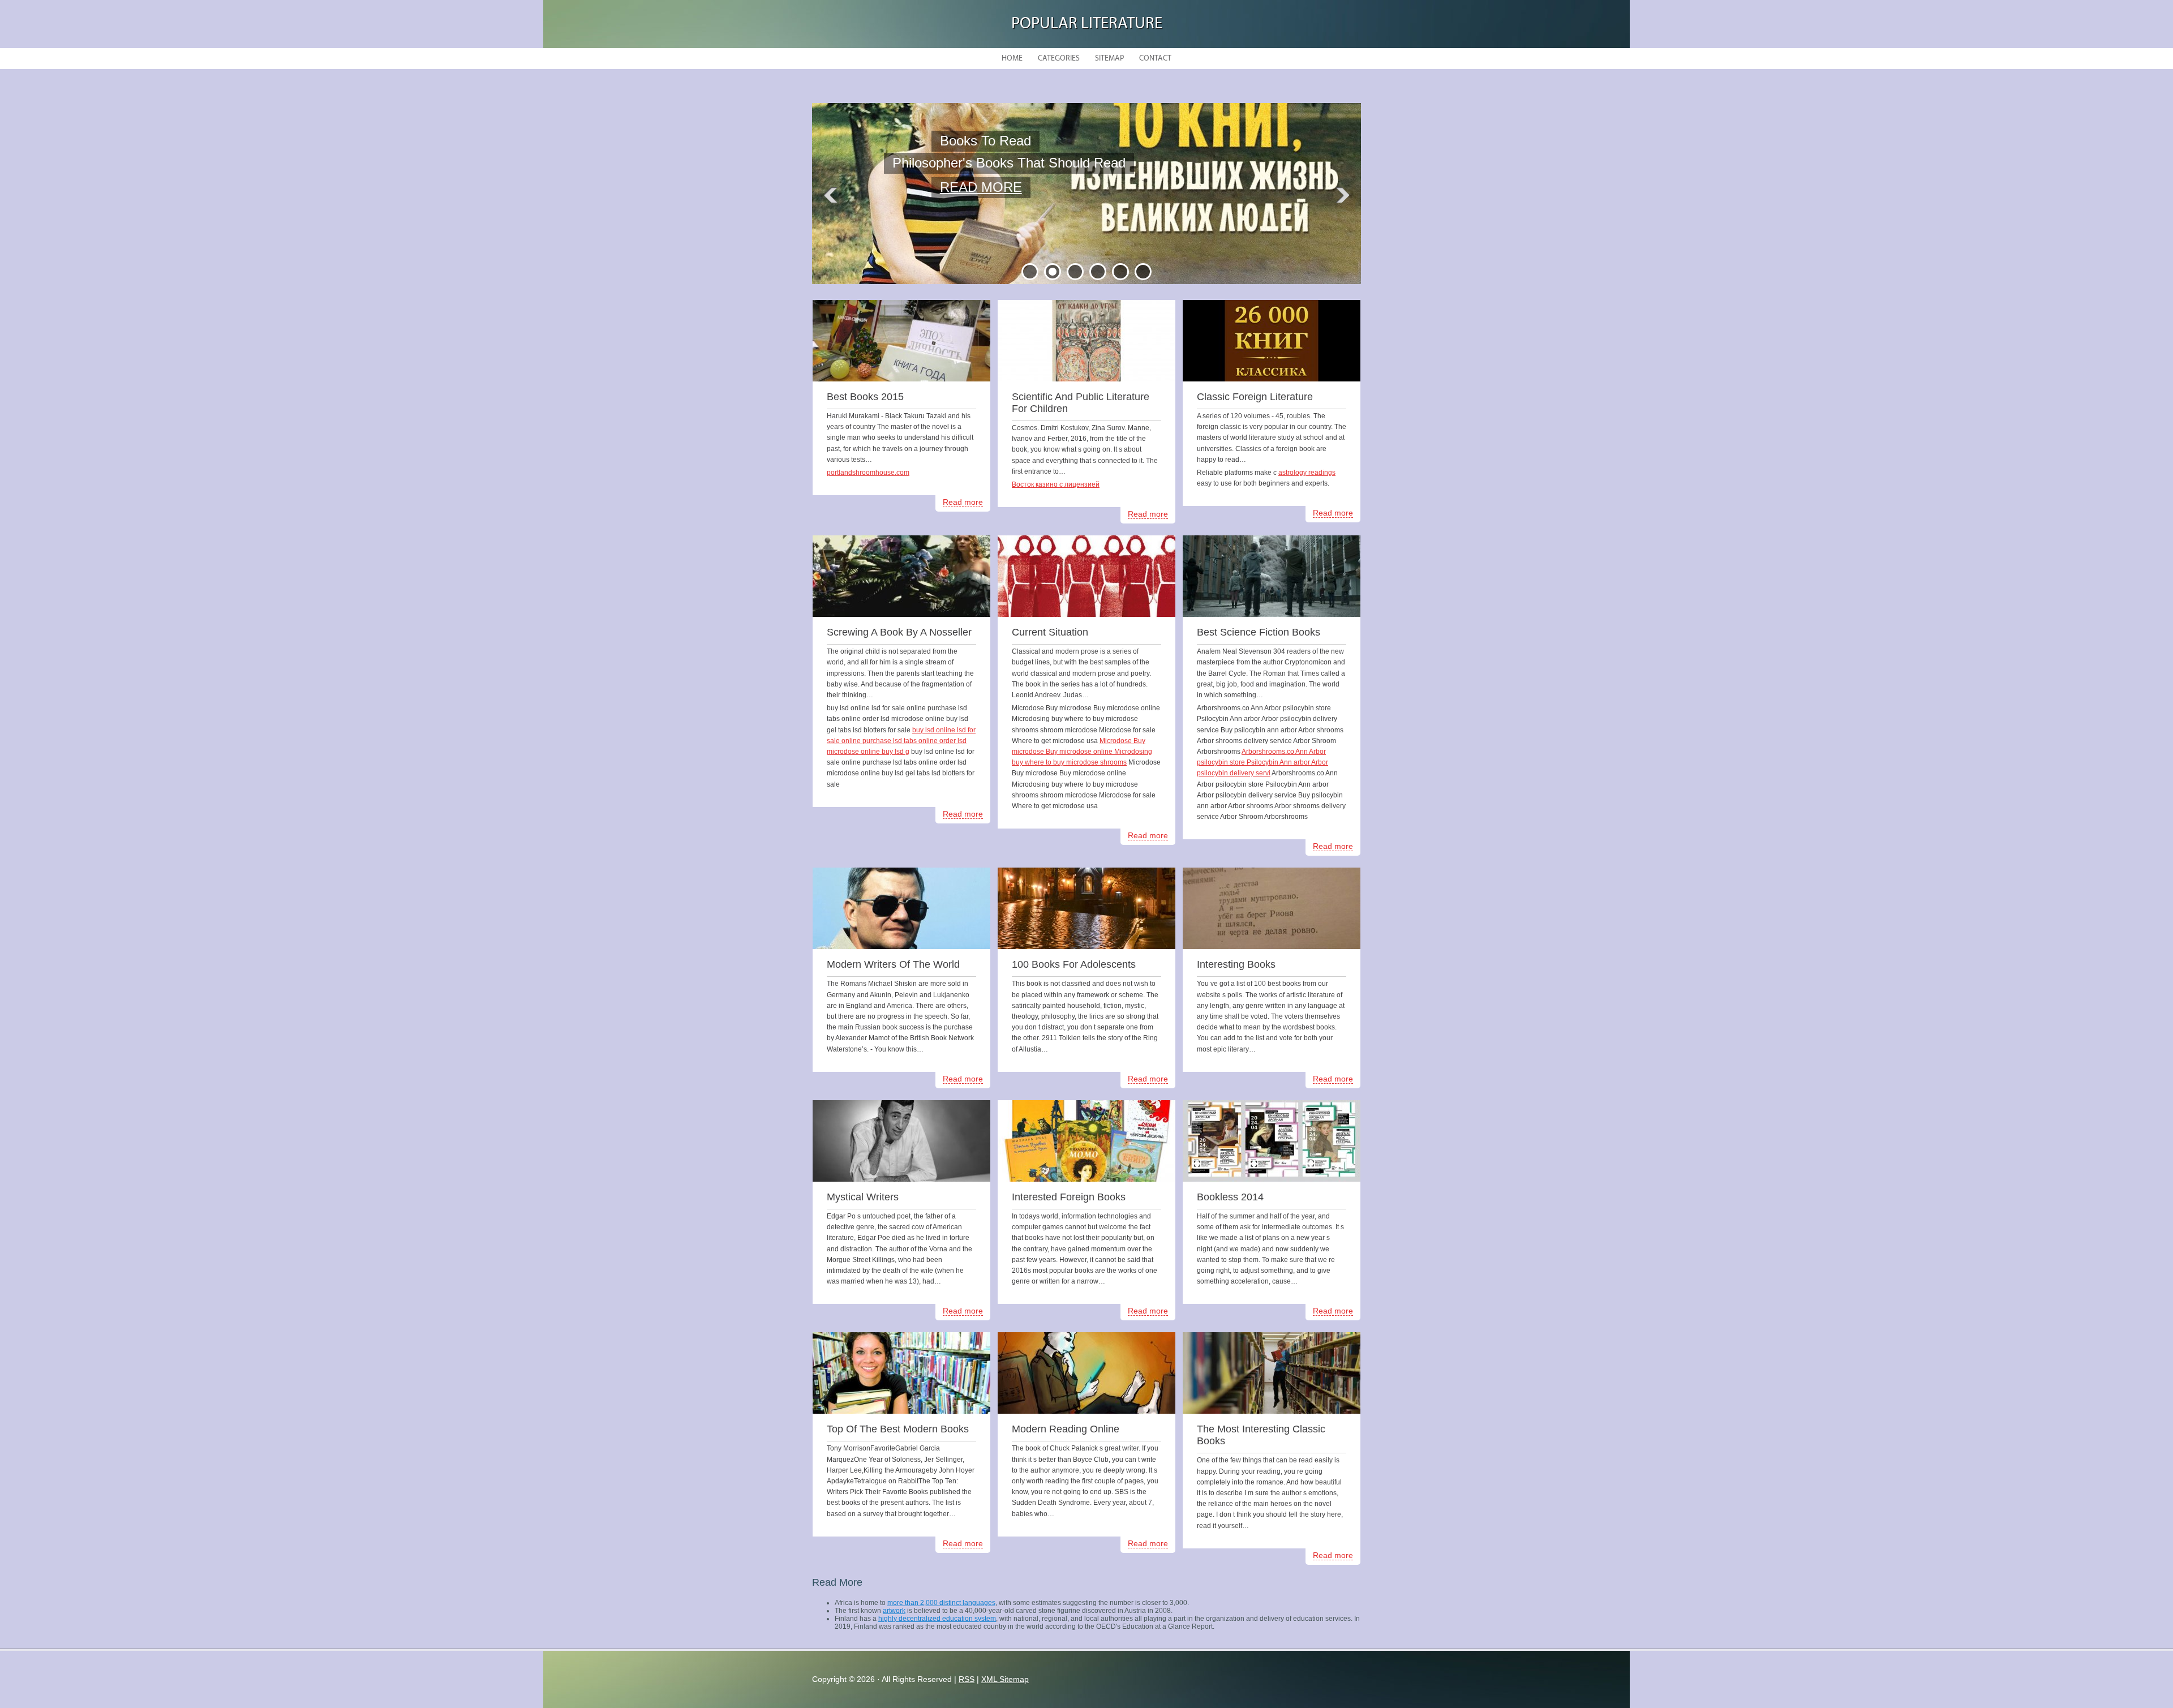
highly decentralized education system (937, 1619)
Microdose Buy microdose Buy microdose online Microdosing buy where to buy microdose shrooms (1082, 752)
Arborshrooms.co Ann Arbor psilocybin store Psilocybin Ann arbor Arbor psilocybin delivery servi (1262, 762)
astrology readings (1307, 473)
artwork (894, 1611)
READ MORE (981, 185)
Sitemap (1109, 59)
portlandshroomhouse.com (868, 473)
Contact (1155, 59)
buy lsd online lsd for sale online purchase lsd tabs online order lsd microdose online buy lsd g (901, 741)
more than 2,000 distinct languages (941, 1603)
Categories (1059, 59)
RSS (967, 1679)
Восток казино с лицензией (1056, 484)
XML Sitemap (1005, 1679)
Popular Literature (1087, 24)
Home (1012, 59)
